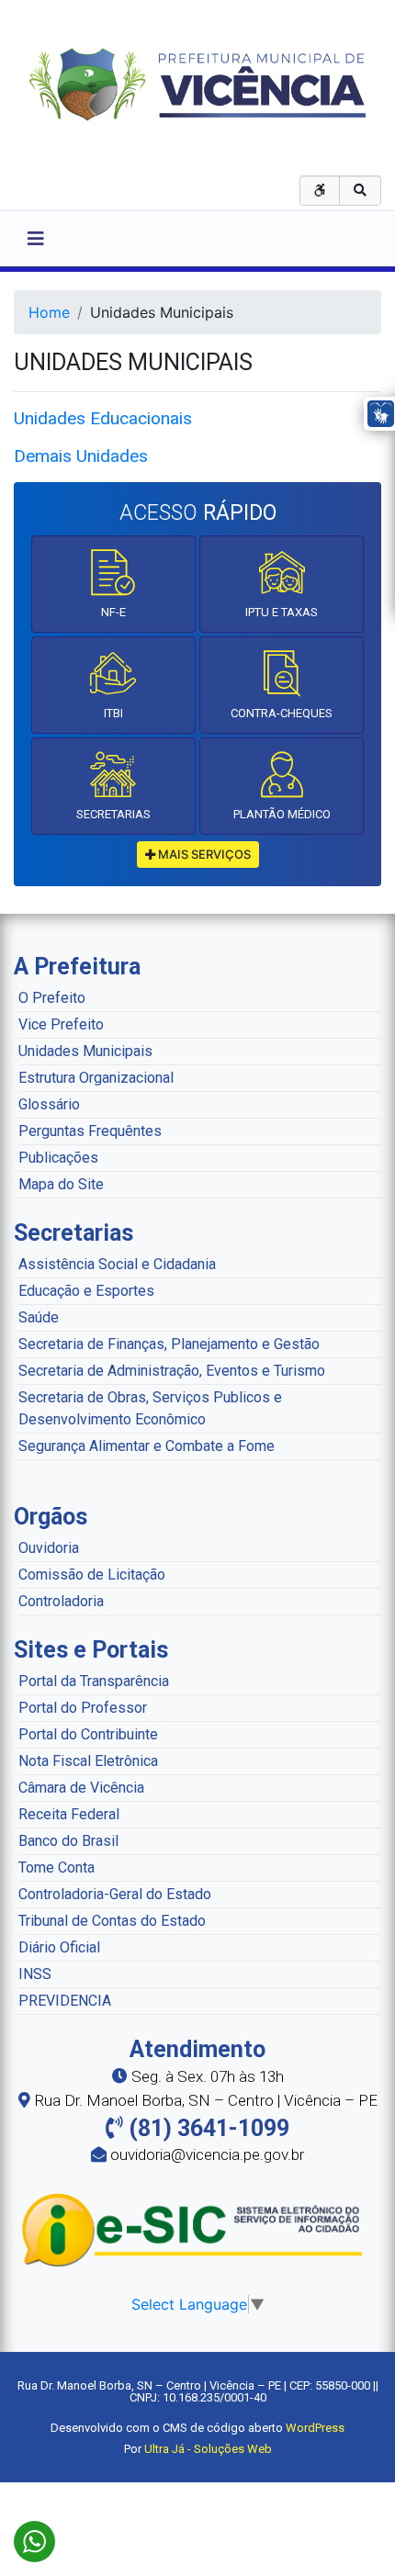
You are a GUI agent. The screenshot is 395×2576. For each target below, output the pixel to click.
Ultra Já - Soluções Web (208, 2449)
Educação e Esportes (86, 1291)
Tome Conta (56, 1867)
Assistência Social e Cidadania (117, 1264)
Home (49, 312)
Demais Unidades (83, 456)
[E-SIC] (197, 2229)
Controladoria (61, 1601)
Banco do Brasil (68, 1841)
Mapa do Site (61, 1184)
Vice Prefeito (61, 1024)
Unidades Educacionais (103, 418)
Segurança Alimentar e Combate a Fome (147, 1446)
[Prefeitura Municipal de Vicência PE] (198, 83)
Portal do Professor (83, 1708)
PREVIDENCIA (65, 2001)
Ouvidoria (49, 1548)
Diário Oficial (59, 1947)
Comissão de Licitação (92, 1575)
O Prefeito (52, 998)
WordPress (315, 2428)
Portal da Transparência (94, 1681)
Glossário (49, 1104)
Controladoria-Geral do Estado (115, 1894)
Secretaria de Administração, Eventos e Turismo (172, 1371)
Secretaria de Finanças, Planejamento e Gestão (169, 1344)
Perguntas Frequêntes (90, 1131)
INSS (35, 1974)
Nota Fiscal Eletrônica (88, 1761)
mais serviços (203, 854)
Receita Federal (69, 1814)
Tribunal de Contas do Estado (112, 1921)
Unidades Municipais (85, 1051)
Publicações (58, 1158)
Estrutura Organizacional (96, 1078)
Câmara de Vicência (81, 1788)
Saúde (39, 1317)
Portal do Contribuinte (88, 1734)
